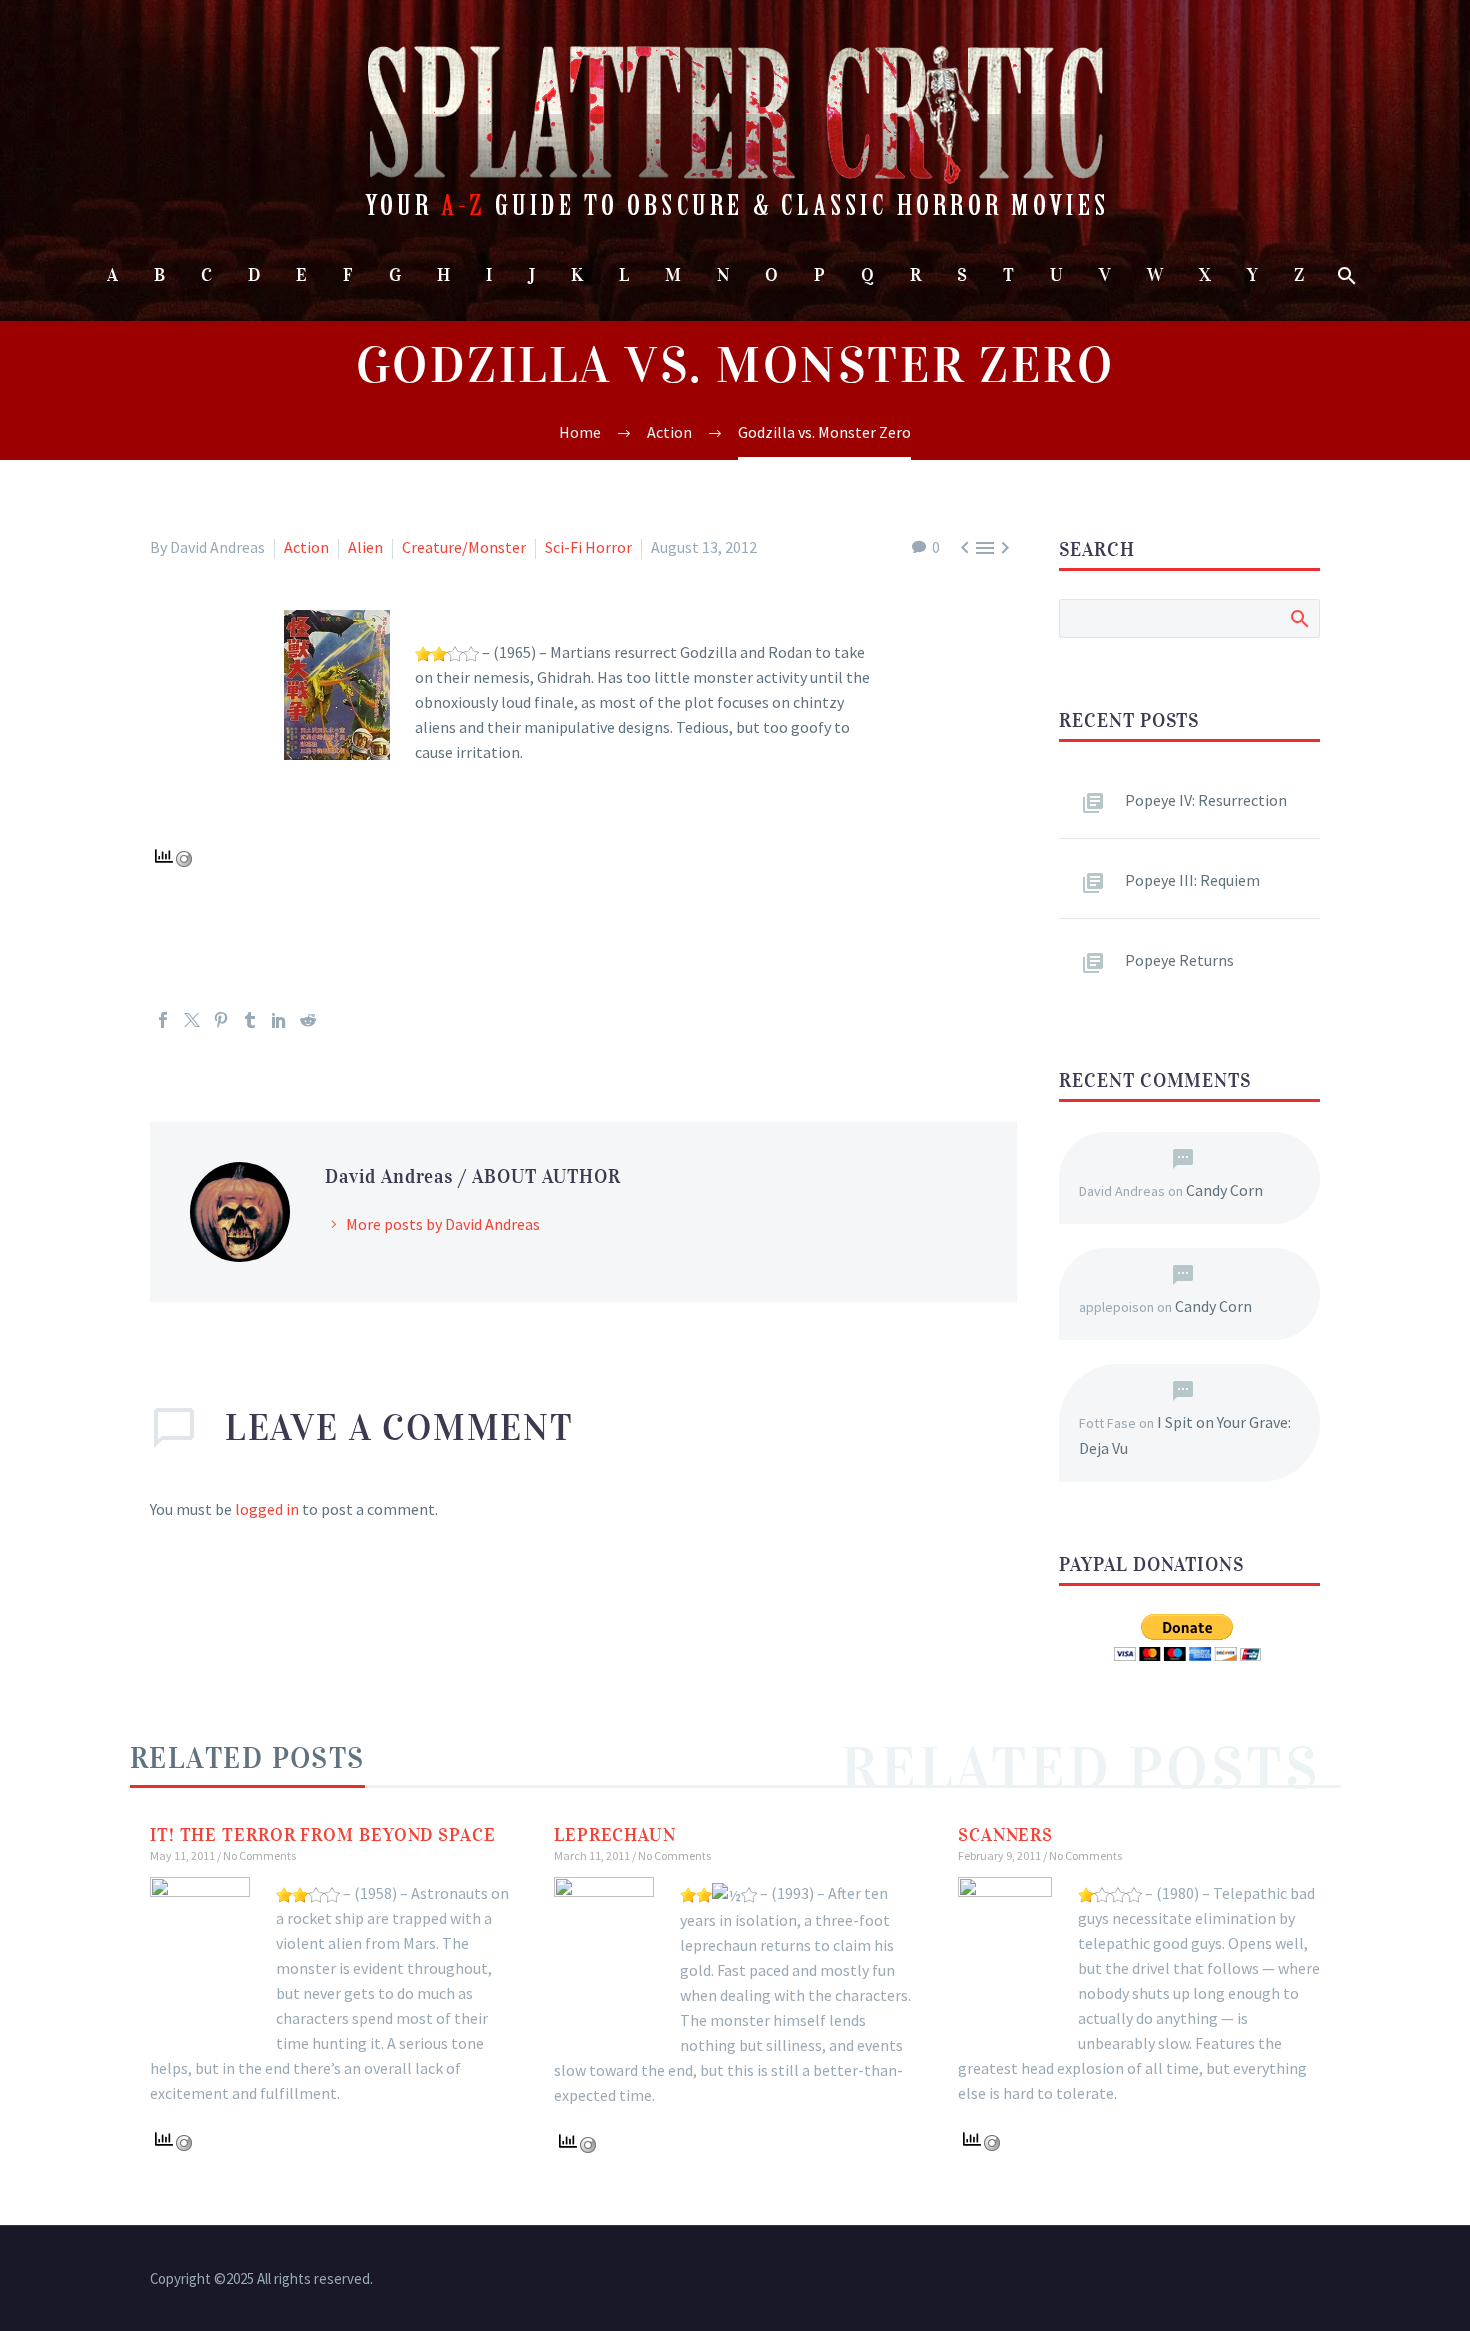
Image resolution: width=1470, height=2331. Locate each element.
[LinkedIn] (279, 1020)
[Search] (1344, 275)
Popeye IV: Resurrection (1206, 800)
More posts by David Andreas (443, 1224)
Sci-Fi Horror (588, 547)
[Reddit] (308, 1020)
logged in (267, 1509)
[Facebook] (163, 1020)
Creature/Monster (464, 547)
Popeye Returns (1179, 960)
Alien (365, 547)
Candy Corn (1224, 1190)
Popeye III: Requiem (1192, 880)
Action (306, 547)
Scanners (1005, 1835)
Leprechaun (615, 1835)
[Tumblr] (250, 1020)
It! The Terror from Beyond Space (323, 1835)
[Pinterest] (221, 1020)
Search (1298, 618)
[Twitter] (192, 1020)
